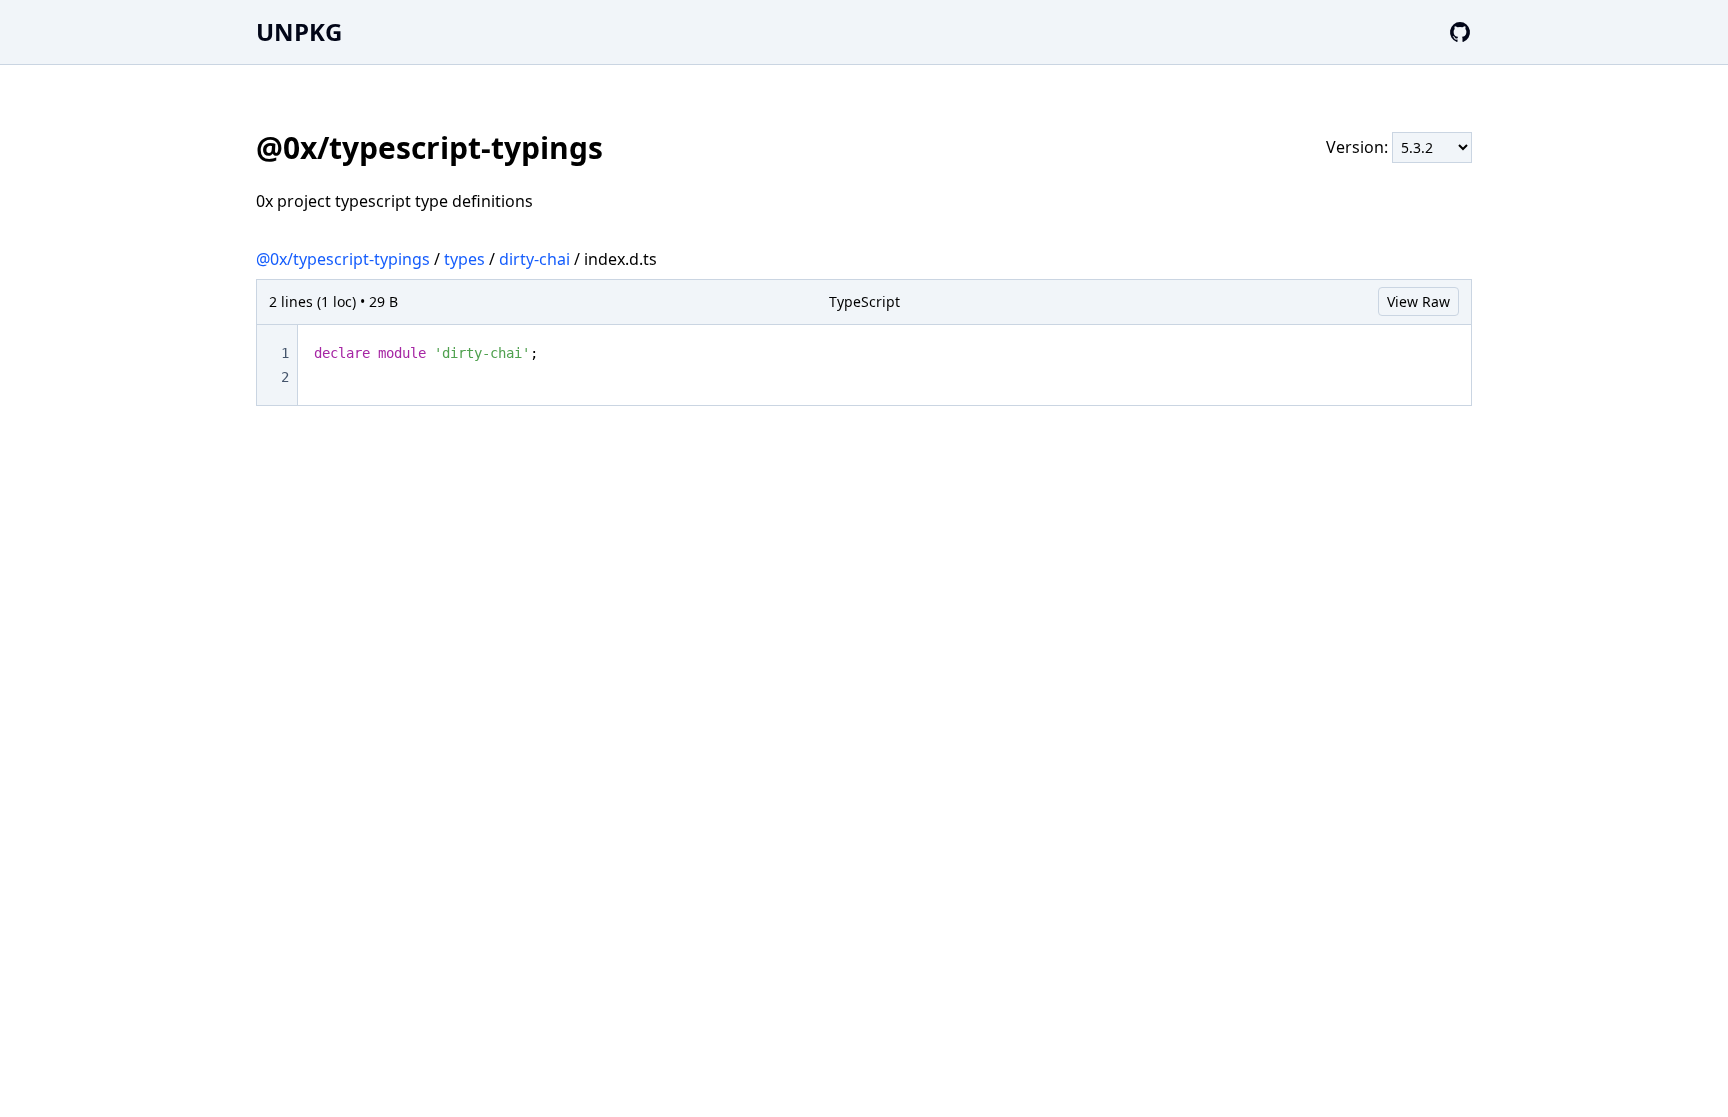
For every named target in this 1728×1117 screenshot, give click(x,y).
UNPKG (299, 31)
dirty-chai (534, 259)
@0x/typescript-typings (343, 259)
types (464, 259)
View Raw (1418, 301)
